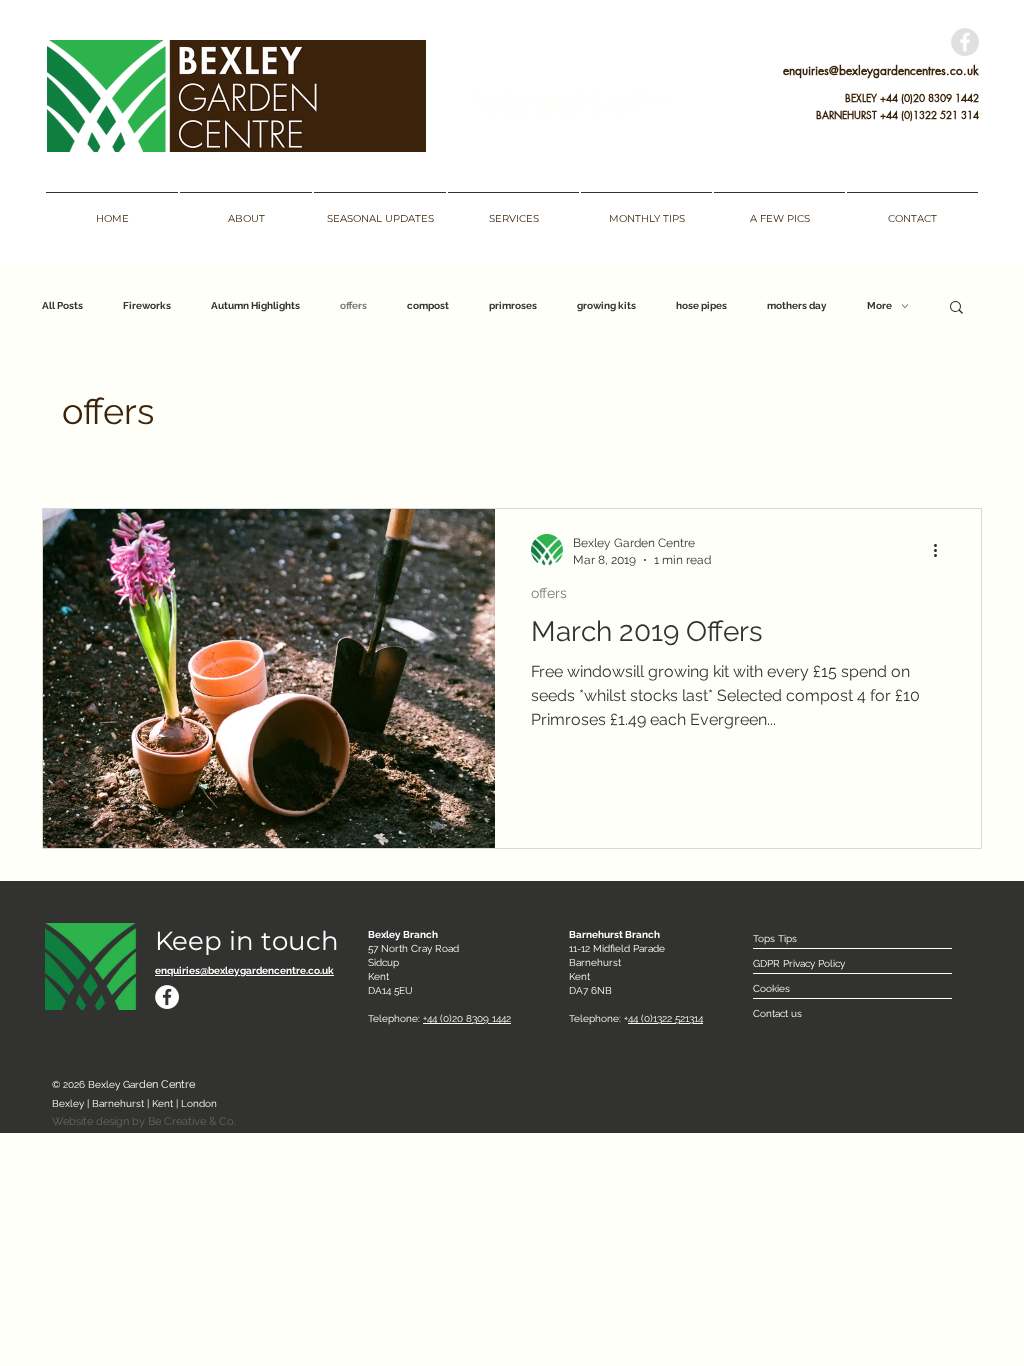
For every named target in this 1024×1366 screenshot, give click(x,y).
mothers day (797, 305)
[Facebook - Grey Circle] (965, 42)
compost (428, 305)
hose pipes (701, 305)
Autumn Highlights (255, 305)
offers (353, 305)
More (879, 305)
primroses (513, 305)
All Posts (62, 305)
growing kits (606, 305)
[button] (956, 308)
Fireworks (147, 305)
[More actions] (942, 550)
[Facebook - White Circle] (167, 997)
